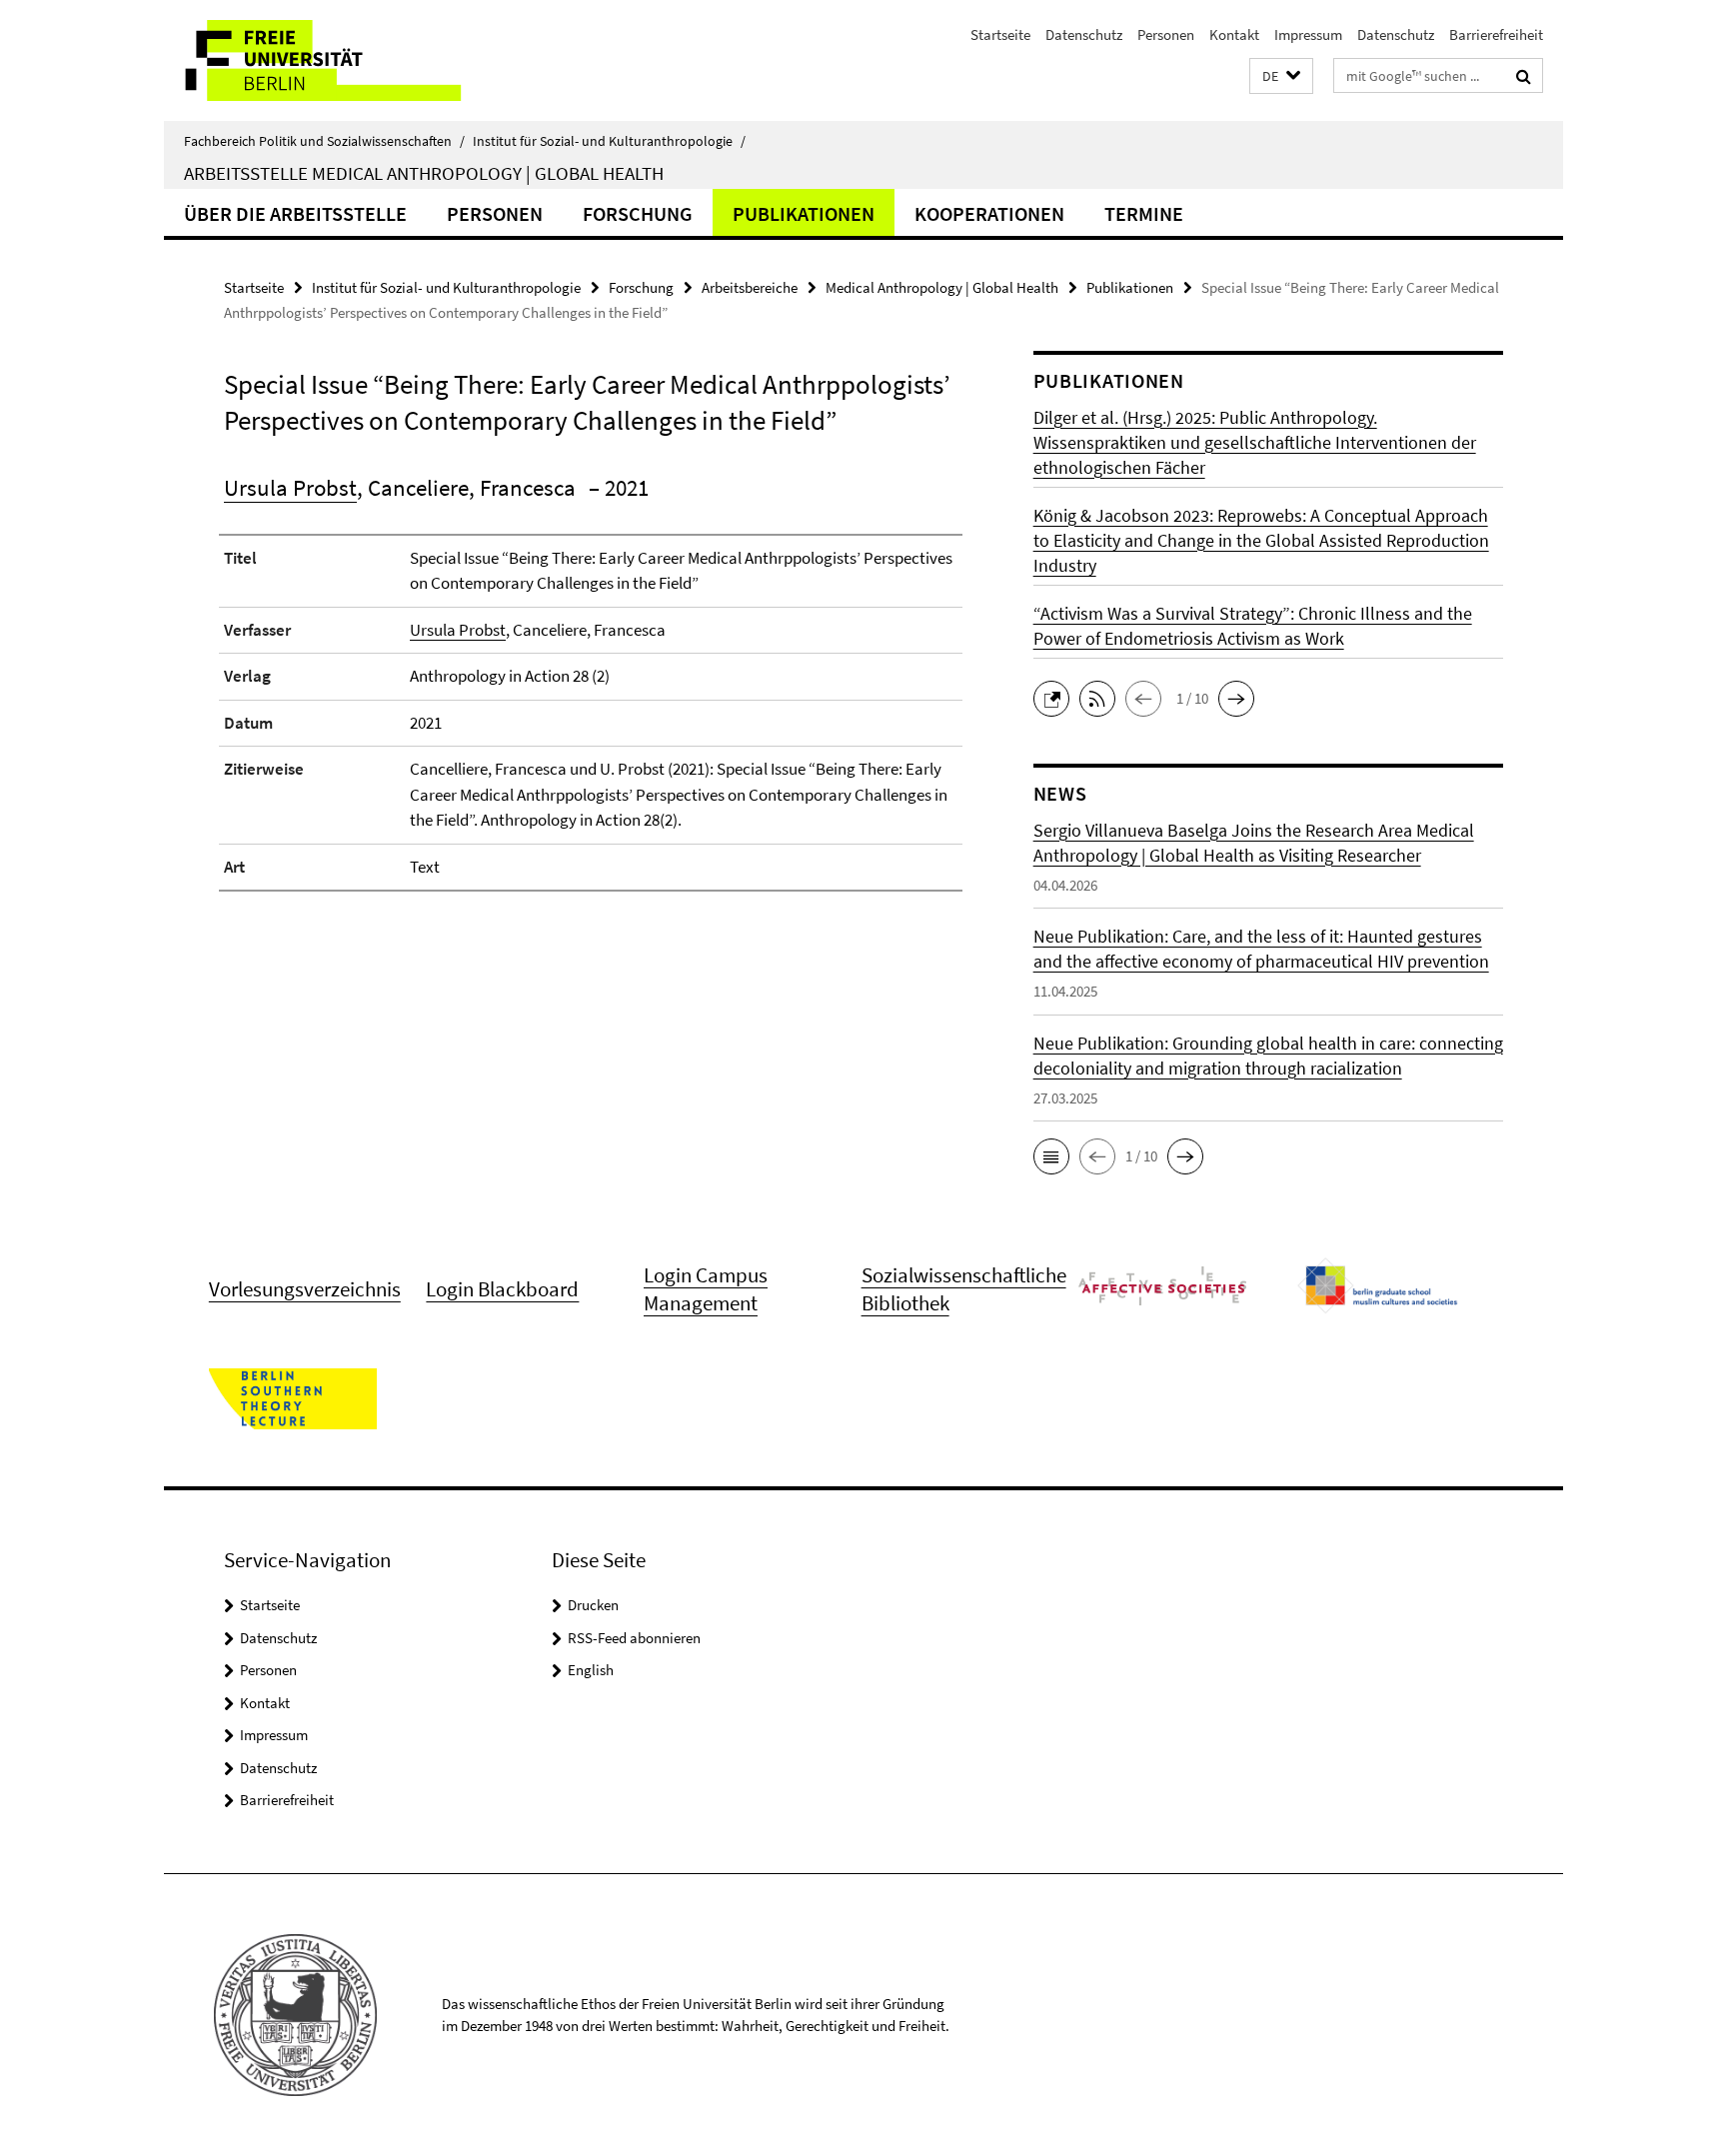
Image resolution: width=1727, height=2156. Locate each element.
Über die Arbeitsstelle (295, 213)
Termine (1144, 213)
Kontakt (1234, 34)
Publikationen (804, 213)
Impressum (1308, 34)
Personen (1166, 34)
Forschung (638, 213)
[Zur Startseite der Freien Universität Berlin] (331, 60)
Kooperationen (989, 213)
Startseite (1000, 34)
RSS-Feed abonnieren (634, 1638)
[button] (1281, 76)
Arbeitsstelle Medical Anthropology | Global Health (424, 173)
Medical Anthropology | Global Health (942, 287)
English (591, 1670)
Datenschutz (1084, 34)
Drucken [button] (593, 1605)
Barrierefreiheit (1496, 34)
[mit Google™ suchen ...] (1524, 76)
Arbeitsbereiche (750, 287)
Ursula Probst (290, 487)
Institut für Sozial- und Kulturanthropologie (609, 141)
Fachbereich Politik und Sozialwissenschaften (324, 141)
